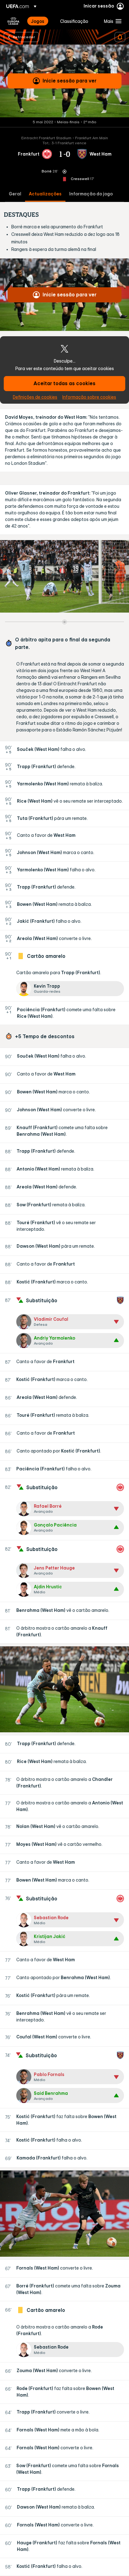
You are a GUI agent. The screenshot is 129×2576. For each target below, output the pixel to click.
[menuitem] (40, 21)
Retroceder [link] (24, 37)
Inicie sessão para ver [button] (70, 81)
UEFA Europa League (13, 21)
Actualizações (45, 194)
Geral (15, 194)
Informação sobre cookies (89, 397)
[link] (38, 21)
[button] (111, 21)
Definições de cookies (35, 397)
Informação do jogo (91, 194)
